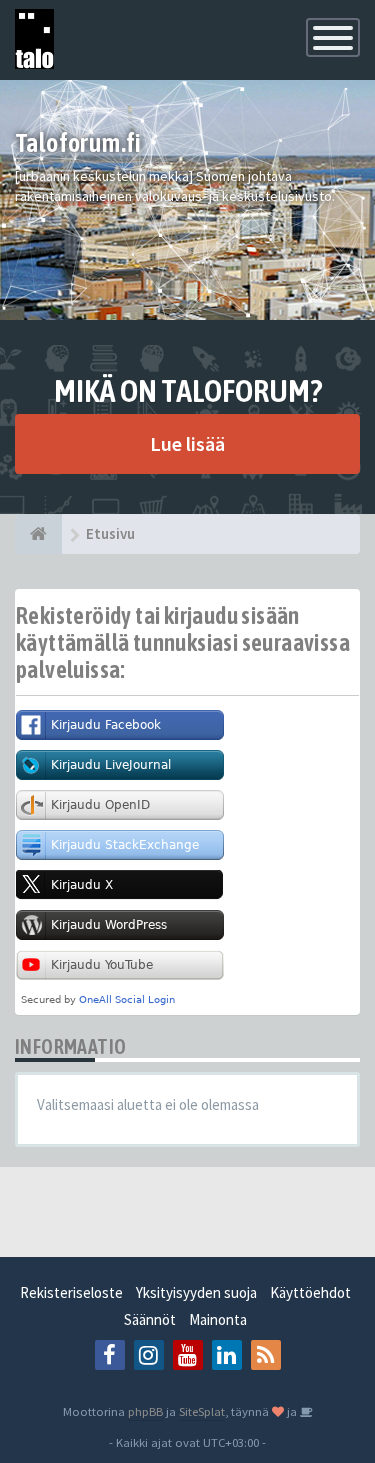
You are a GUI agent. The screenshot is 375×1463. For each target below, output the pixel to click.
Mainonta (218, 1319)
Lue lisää (187, 443)
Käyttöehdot (310, 1292)
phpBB (145, 1411)
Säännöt (150, 1319)
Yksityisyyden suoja (196, 1292)
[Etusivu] (38, 534)
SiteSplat (202, 1411)
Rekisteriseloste (71, 1292)
